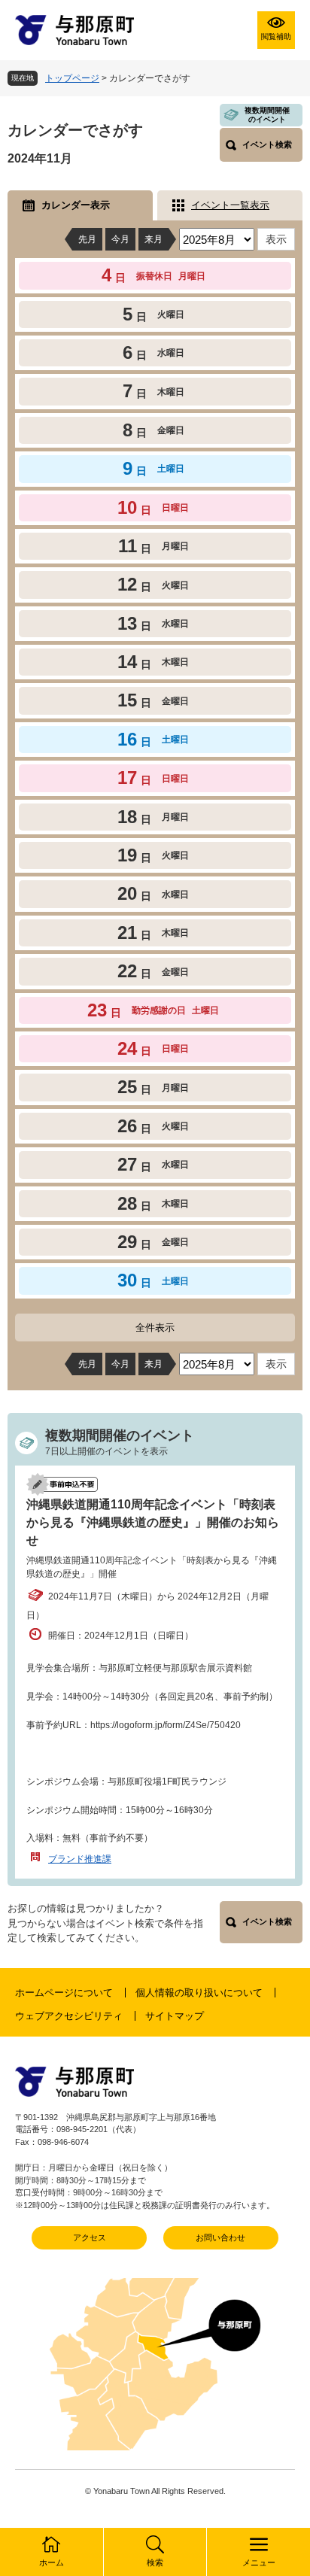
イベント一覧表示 (230, 205)
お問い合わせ (220, 2237)
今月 (120, 239)
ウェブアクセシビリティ (69, 2016)
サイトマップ (175, 2016)
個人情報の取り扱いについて (199, 1993)
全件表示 (155, 1327)
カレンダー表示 (76, 205)
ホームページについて (64, 1993)
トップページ (72, 78)
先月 (87, 239)
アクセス (90, 2237)
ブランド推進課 (80, 1859)
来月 (153, 239)
